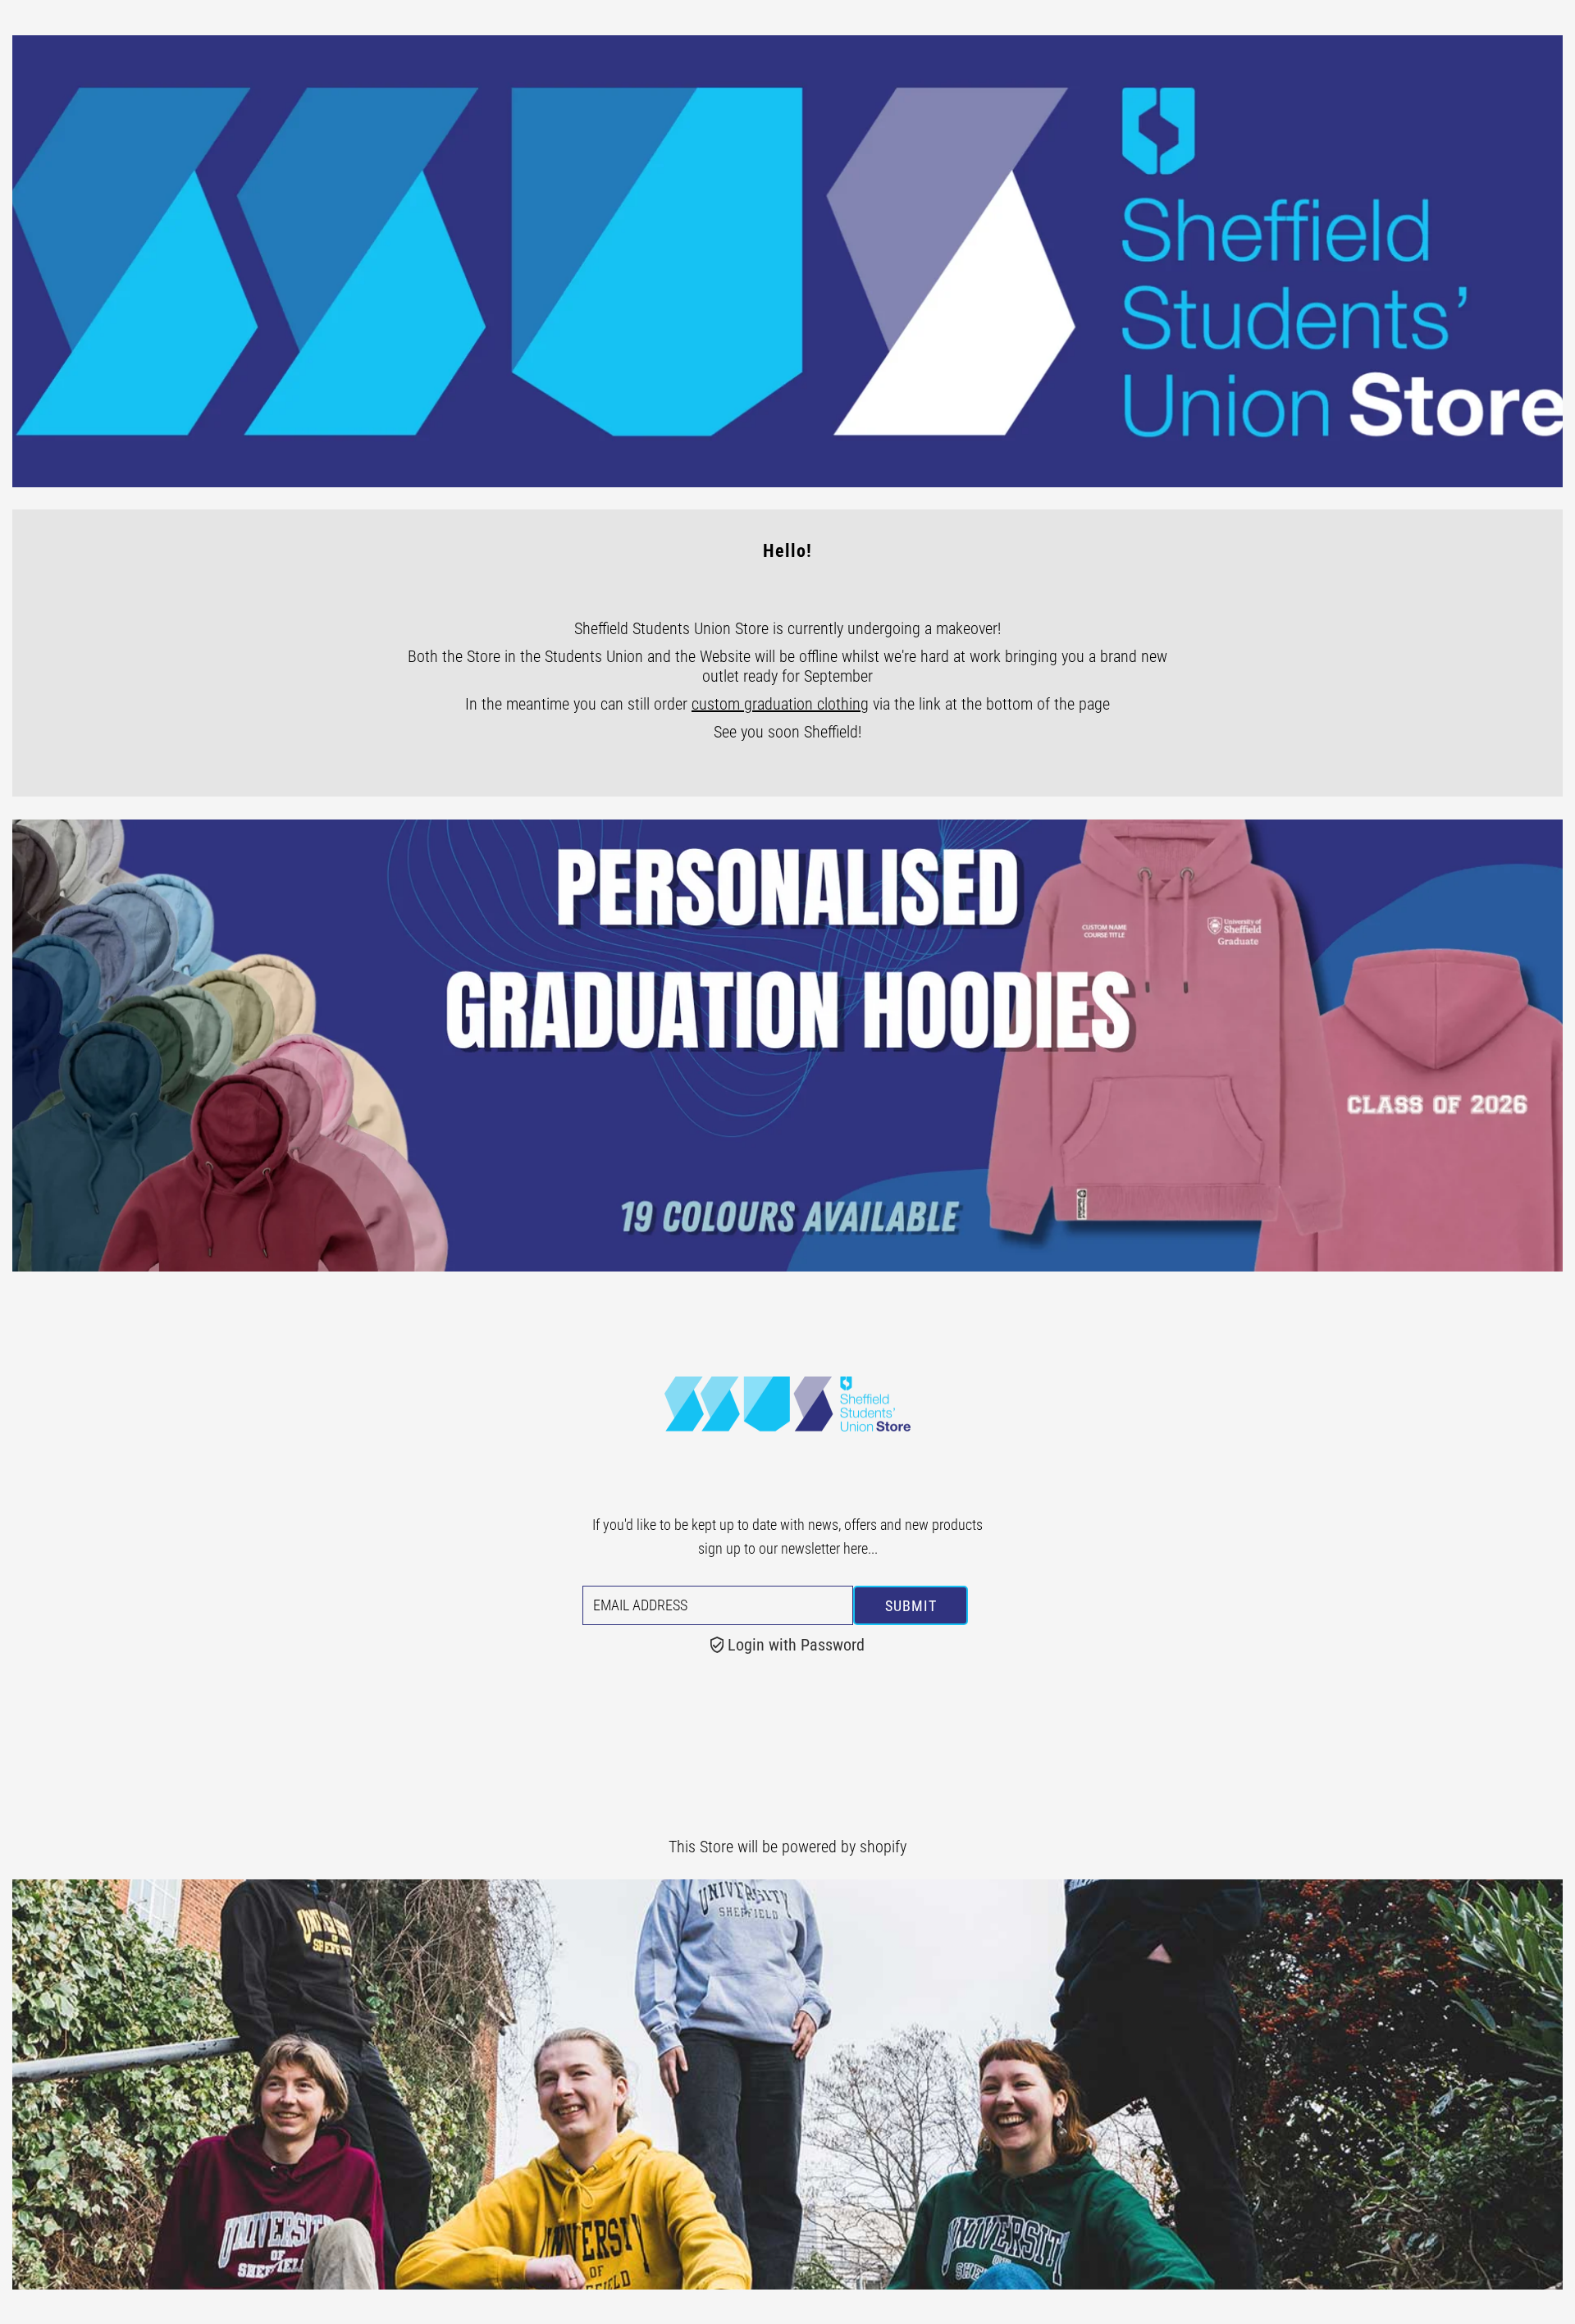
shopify (883, 1847)
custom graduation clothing (780, 704)
